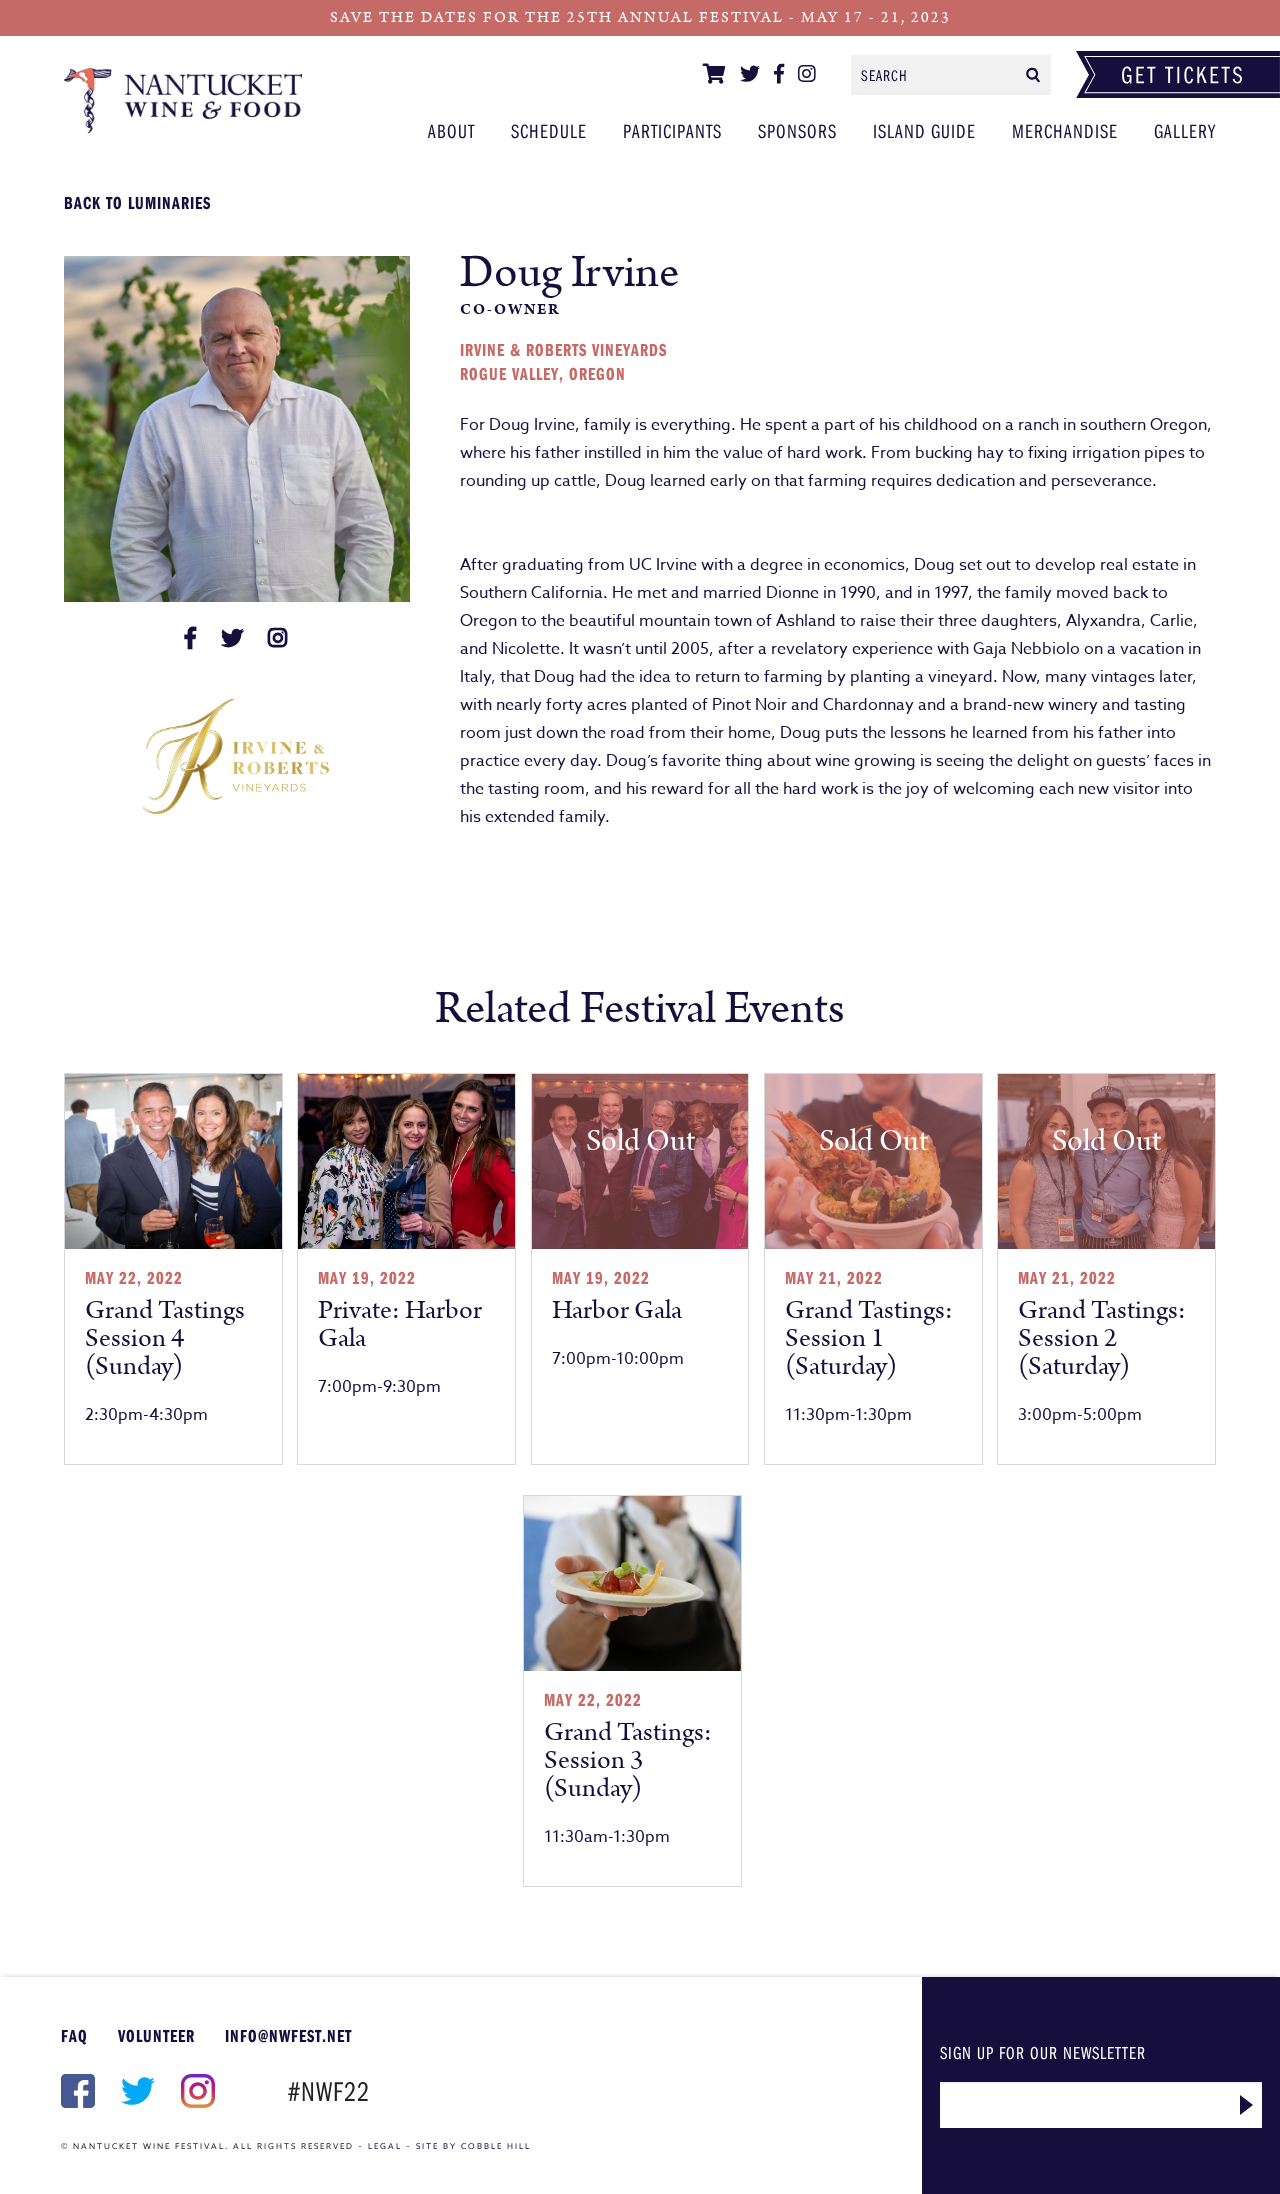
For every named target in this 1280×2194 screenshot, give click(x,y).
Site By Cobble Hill (473, 2146)
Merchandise (1065, 130)
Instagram (196, 2091)
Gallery (1185, 130)
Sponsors (797, 130)
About (451, 130)
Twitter (136, 2091)
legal (385, 2146)
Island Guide (924, 130)
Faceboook (76, 2091)
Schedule (549, 130)
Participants (183, 100)
